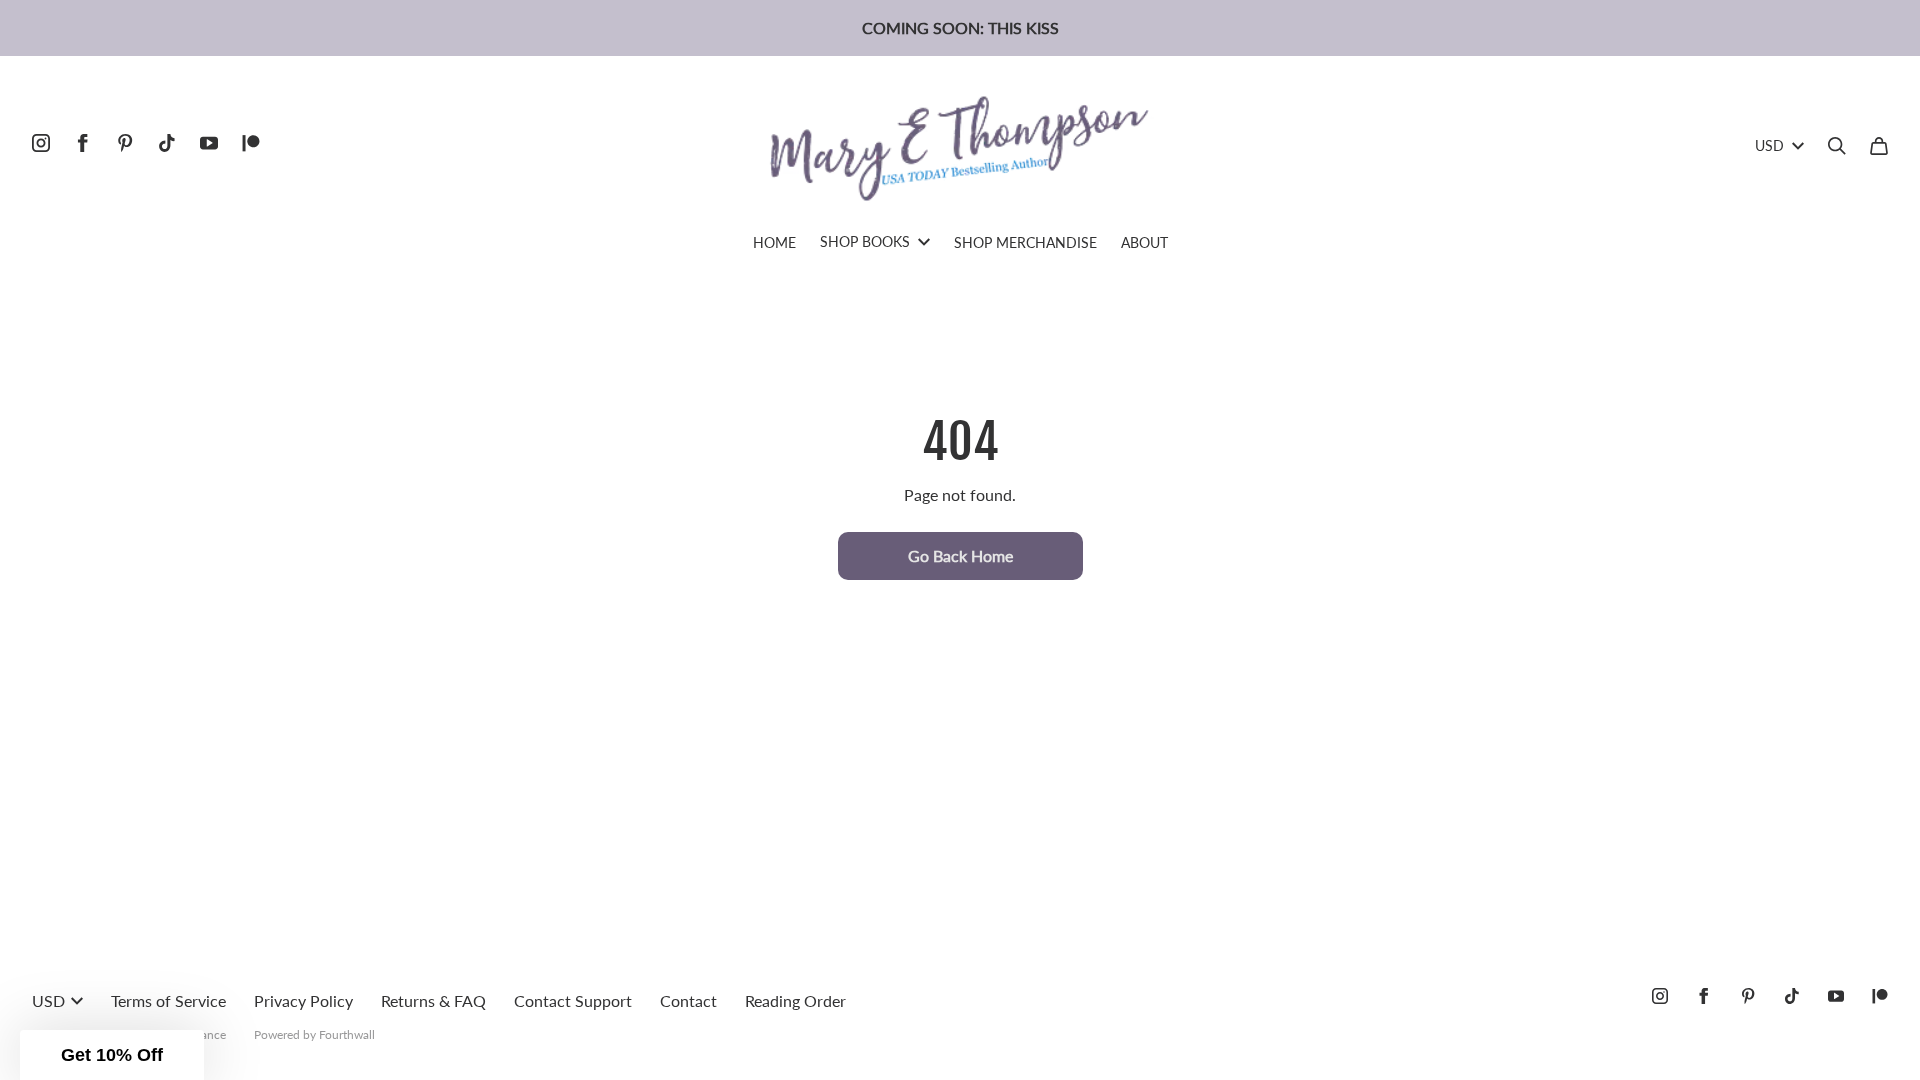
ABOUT (1144, 242)
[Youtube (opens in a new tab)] (209, 143)
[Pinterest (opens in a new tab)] (125, 143)
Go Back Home (960, 555)
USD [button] (1769, 145)
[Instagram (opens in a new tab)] (41, 143)
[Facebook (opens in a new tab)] (83, 143)
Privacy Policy (303, 1000)
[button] (112, 1055)
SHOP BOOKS (865, 241)
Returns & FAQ (433, 1000)
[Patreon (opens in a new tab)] (251, 143)
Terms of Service (168, 1000)
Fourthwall (347, 1034)
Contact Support (573, 1000)
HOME (774, 242)
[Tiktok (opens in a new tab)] (167, 143)
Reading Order (795, 1000)
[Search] (1837, 146)
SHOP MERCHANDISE (1025, 242)
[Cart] (1879, 146)
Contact (688, 1000)
